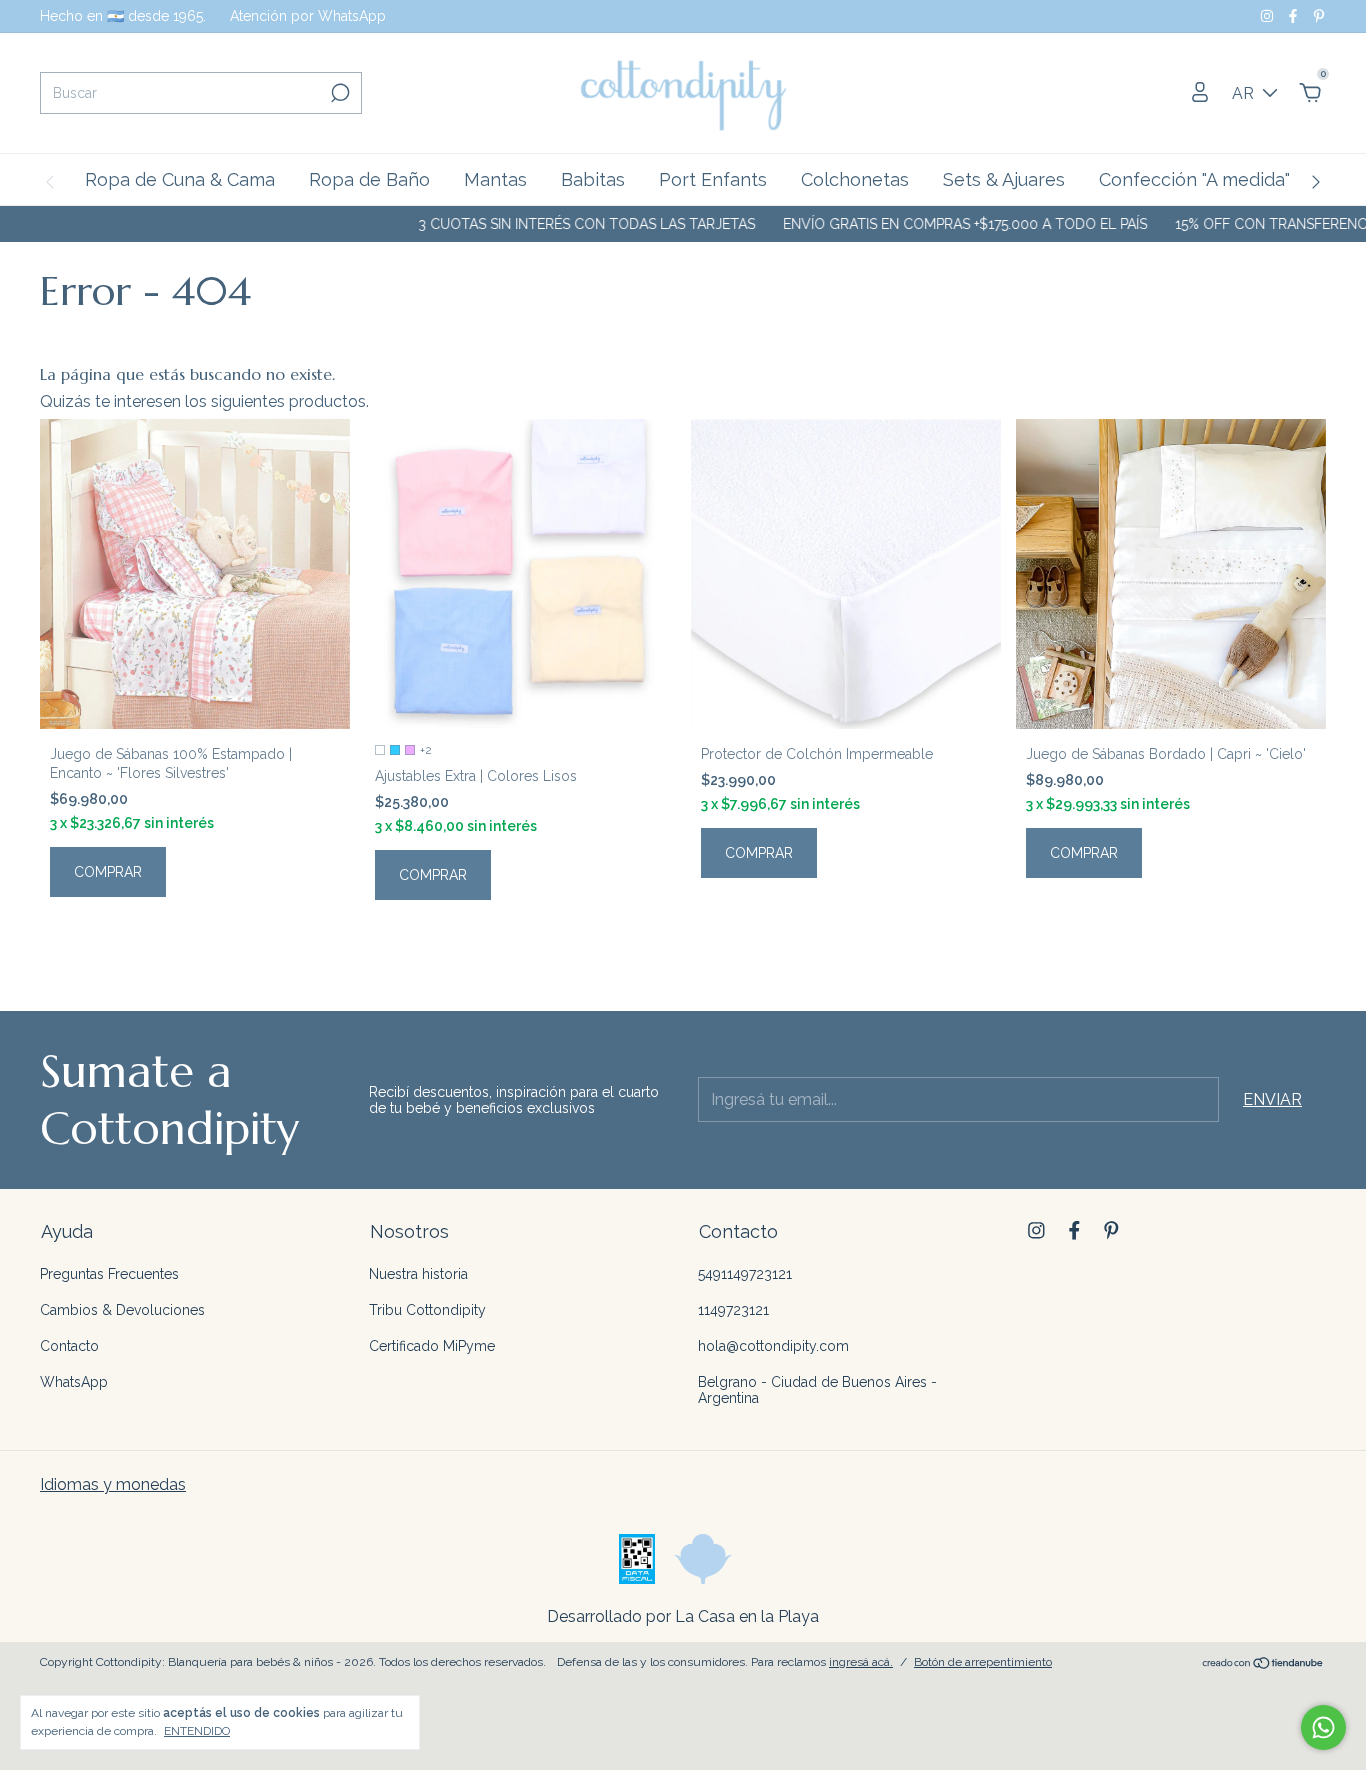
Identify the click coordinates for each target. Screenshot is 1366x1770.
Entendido (197, 1731)
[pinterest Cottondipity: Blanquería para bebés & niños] (1319, 16)
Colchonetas (855, 179)
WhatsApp (74, 1382)
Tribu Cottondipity (427, 1310)
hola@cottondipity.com (773, 1346)
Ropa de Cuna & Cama (180, 179)
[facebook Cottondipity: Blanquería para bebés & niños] (1295, 16)
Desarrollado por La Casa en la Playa (683, 1616)
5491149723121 (745, 1274)
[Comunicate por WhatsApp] (1323, 1727)
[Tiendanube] (1263, 1664)
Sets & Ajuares (1004, 179)
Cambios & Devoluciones (122, 1310)
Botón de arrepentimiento (983, 1662)
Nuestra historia (418, 1274)
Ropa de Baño (369, 179)
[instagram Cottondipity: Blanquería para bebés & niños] (1269, 16)
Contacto (69, 1346)
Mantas (495, 179)
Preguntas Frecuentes (109, 1274)
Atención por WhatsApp (308, 16)
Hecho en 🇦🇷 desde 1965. (123, 16)
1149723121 (733, 1310)
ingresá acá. (861, 1662)
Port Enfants (713, 179)
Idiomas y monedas (113, 1484)
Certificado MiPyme (432, 1346)
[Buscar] (338, 93)
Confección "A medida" (1194, 179)
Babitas (593, 179)
